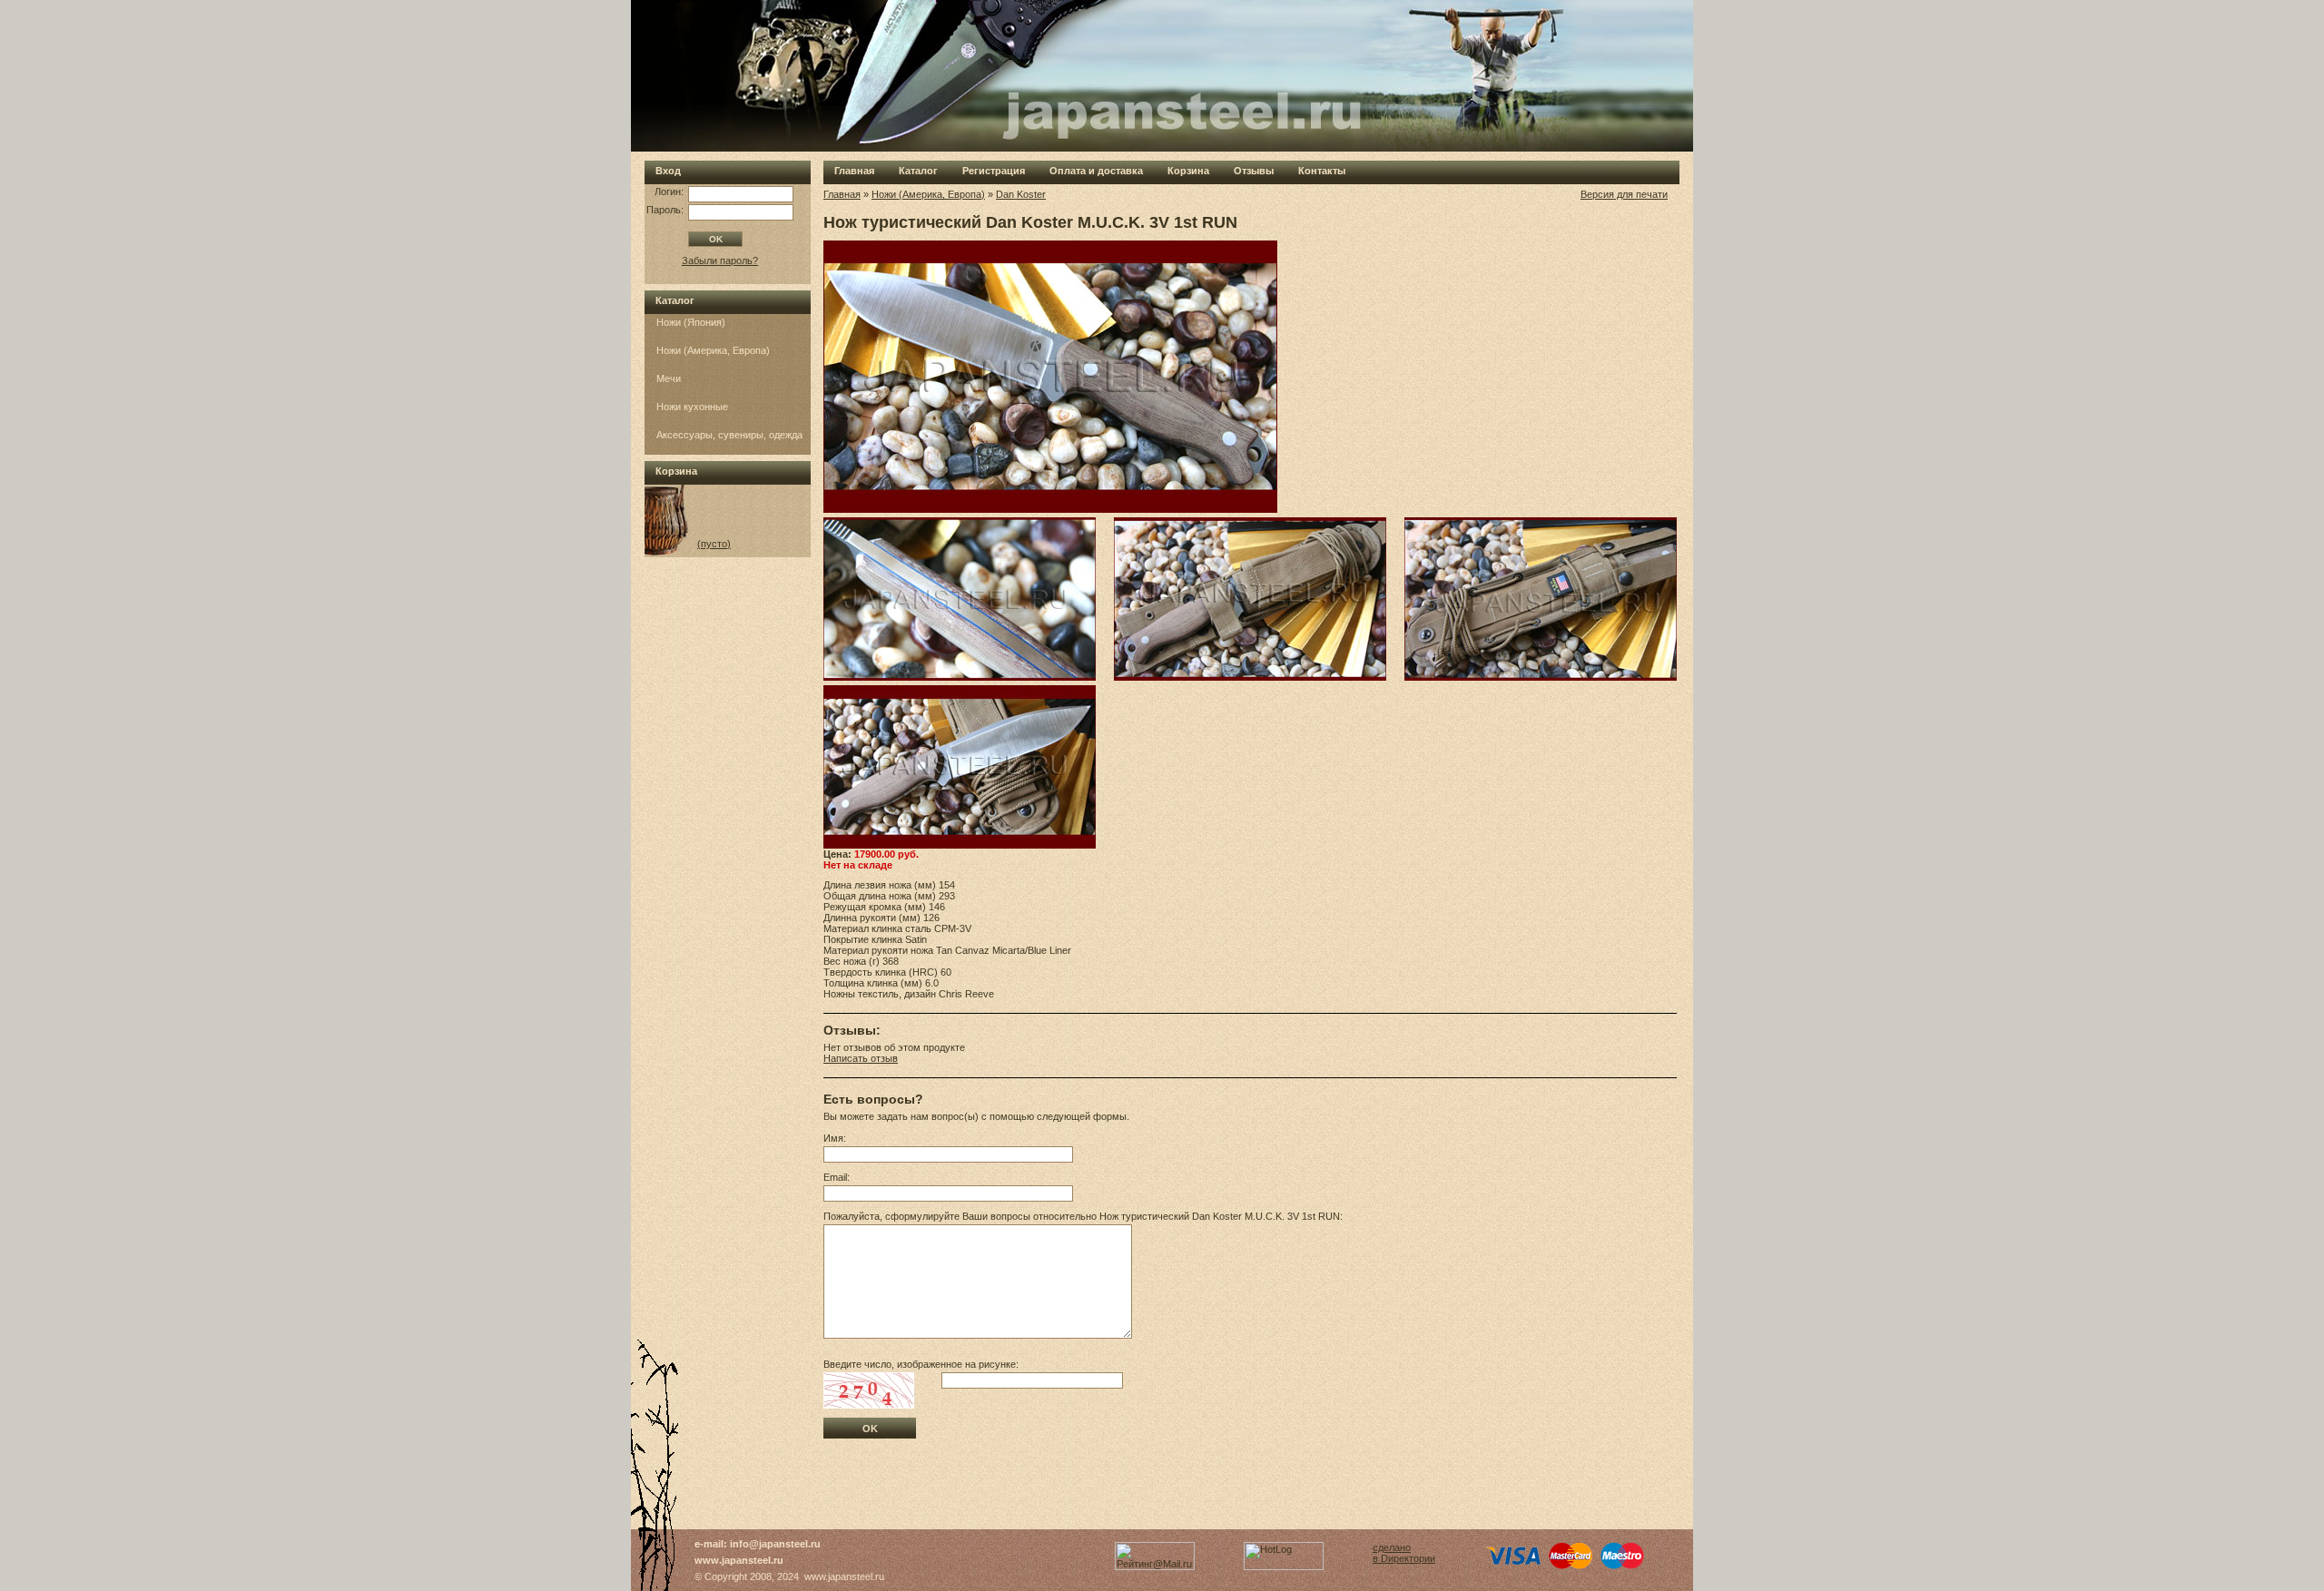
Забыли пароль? (720, 260)
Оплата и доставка (1096, 171)
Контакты (1322, 171)
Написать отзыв (861, 1058)
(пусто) (714, 544)
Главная (854, 171)
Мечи (669, 378)
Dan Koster (1021, 194)
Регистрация (994, 171)
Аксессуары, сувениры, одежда (729, 435)
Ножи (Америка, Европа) (713, 350)
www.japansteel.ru (739, 1560)
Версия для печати (1624, 194)
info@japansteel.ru (775, 1544)
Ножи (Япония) (691, 322)
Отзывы (1254, 171)
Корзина (1188, 171)
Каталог (918, 171)
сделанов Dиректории (1404, 1553)
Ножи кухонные (692, 407)
